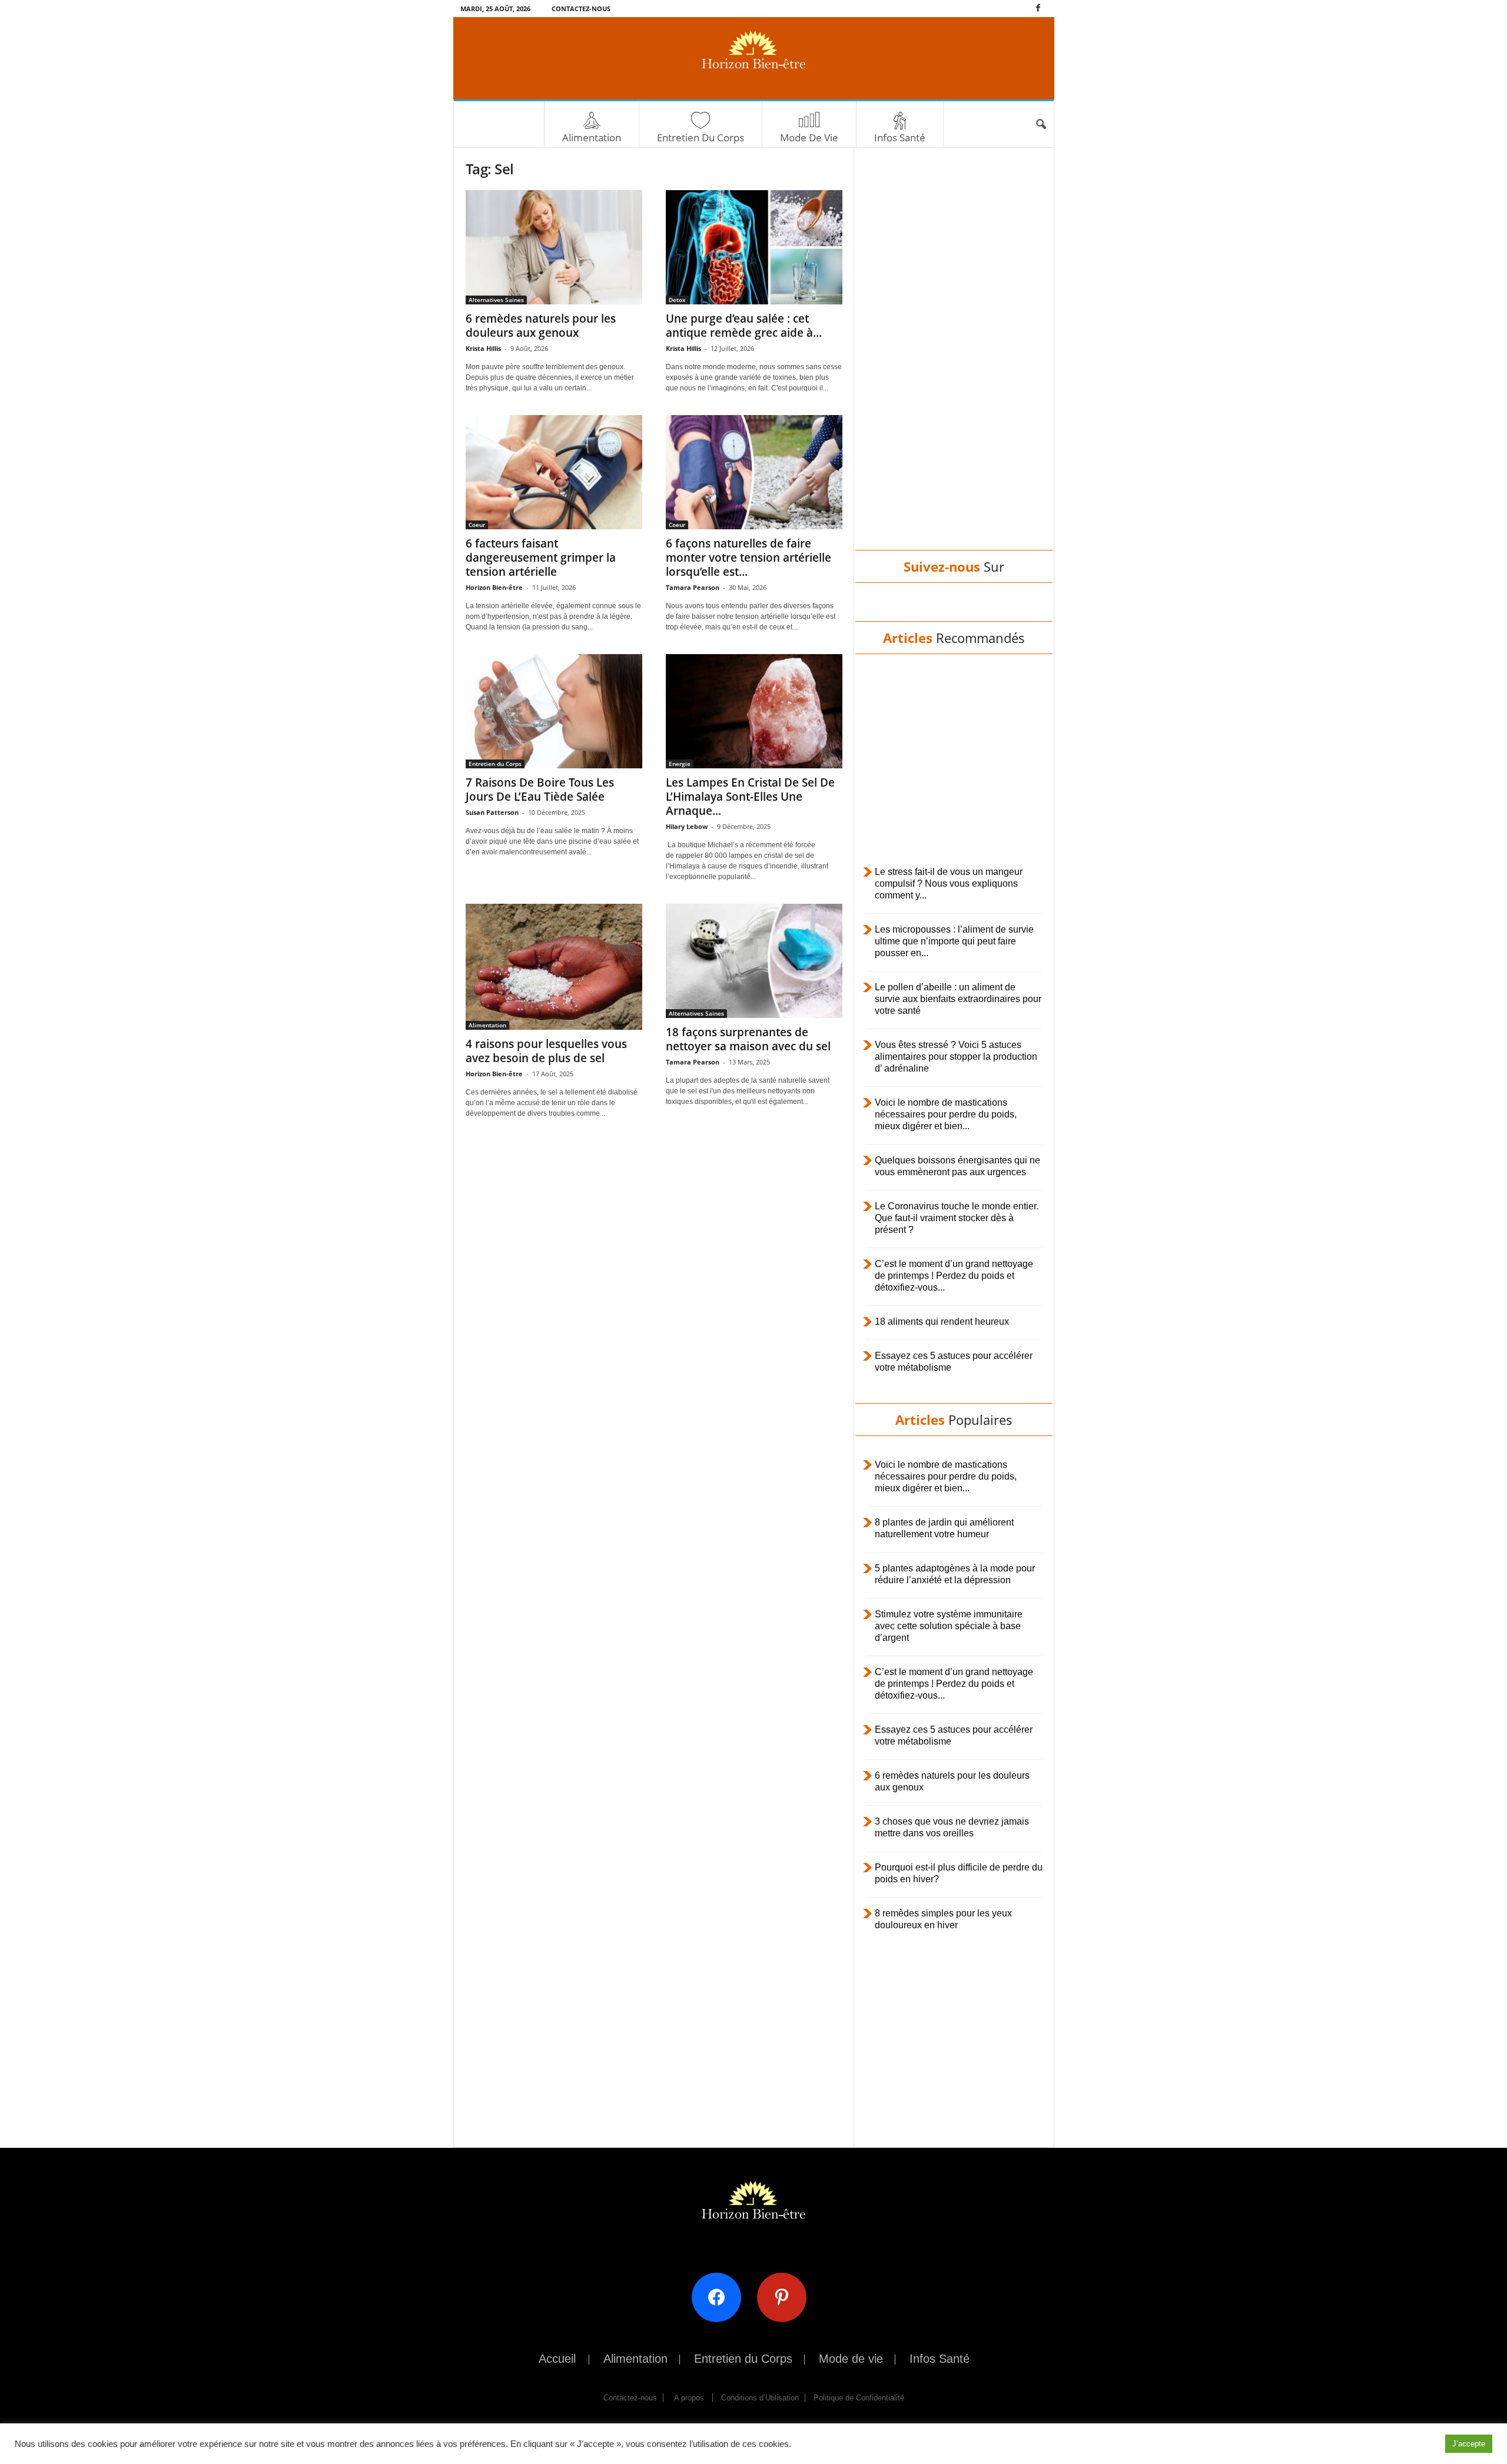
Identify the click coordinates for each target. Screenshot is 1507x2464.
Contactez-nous (581, 9)
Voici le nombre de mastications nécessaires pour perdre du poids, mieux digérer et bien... (946, 1114)
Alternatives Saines (496, 300)
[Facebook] (1038, 9)
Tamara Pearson (693, 587)
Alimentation (592, 137)
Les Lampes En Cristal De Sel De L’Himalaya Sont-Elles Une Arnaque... (750, 797)
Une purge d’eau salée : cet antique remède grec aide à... (744, 326)
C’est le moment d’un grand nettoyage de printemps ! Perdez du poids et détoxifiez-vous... (954, 1276)
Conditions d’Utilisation (760, 2398)
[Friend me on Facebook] (721, 2296)
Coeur (477, 525)
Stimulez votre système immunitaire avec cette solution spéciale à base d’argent (949, 1626)
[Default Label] (786, 2296)
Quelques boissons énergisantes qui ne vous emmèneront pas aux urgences (957, 1166)
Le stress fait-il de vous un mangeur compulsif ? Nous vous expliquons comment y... (949, 883)
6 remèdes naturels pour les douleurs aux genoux (541, 326)
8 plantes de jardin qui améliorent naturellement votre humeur (944, 1528)
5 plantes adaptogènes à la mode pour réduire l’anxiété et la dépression (955, 1574)
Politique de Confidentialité (859, 2398)
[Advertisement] (954, 360)
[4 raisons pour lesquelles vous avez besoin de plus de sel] (554, 967)
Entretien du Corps (701, 137)
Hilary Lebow (687, 826)
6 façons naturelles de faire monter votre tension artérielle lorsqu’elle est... (748, 558)
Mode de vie (809, 137)
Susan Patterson (492, 812)
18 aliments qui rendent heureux (942, 1321)
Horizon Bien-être (494, 587)
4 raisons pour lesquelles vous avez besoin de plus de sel (546, 1051)
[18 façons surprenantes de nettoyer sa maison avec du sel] (754, 961)
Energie (680, 764)
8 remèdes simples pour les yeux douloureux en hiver (943, 1919)
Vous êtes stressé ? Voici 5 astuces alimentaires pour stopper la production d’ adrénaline (956, 1057)
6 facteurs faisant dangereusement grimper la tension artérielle (541, 558)
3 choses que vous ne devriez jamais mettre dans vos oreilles (952, 1827)
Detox (677, 300)
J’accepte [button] (1469, 2444)
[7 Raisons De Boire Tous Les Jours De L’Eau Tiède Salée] (554, 711)
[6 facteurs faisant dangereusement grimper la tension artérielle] (554, 472)
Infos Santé (900, 137)
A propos (689, 2398)
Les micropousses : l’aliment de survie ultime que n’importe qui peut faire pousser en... (954, 941)
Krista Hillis (483, 348)
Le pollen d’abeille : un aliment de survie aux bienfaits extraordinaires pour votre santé (958, 999)
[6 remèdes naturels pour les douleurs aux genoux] (554, 247)
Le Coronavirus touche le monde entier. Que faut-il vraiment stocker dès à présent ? (957, 1218)
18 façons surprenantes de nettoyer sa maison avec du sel (748, 1039)
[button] (1041, 125)
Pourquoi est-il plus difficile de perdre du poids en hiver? (959, 1873)
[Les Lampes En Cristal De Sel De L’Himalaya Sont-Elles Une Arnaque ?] (754, 711)
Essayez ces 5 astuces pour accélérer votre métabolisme (954, 1362)
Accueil (557, 2359)
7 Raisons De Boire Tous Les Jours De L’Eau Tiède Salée (540, 790)
